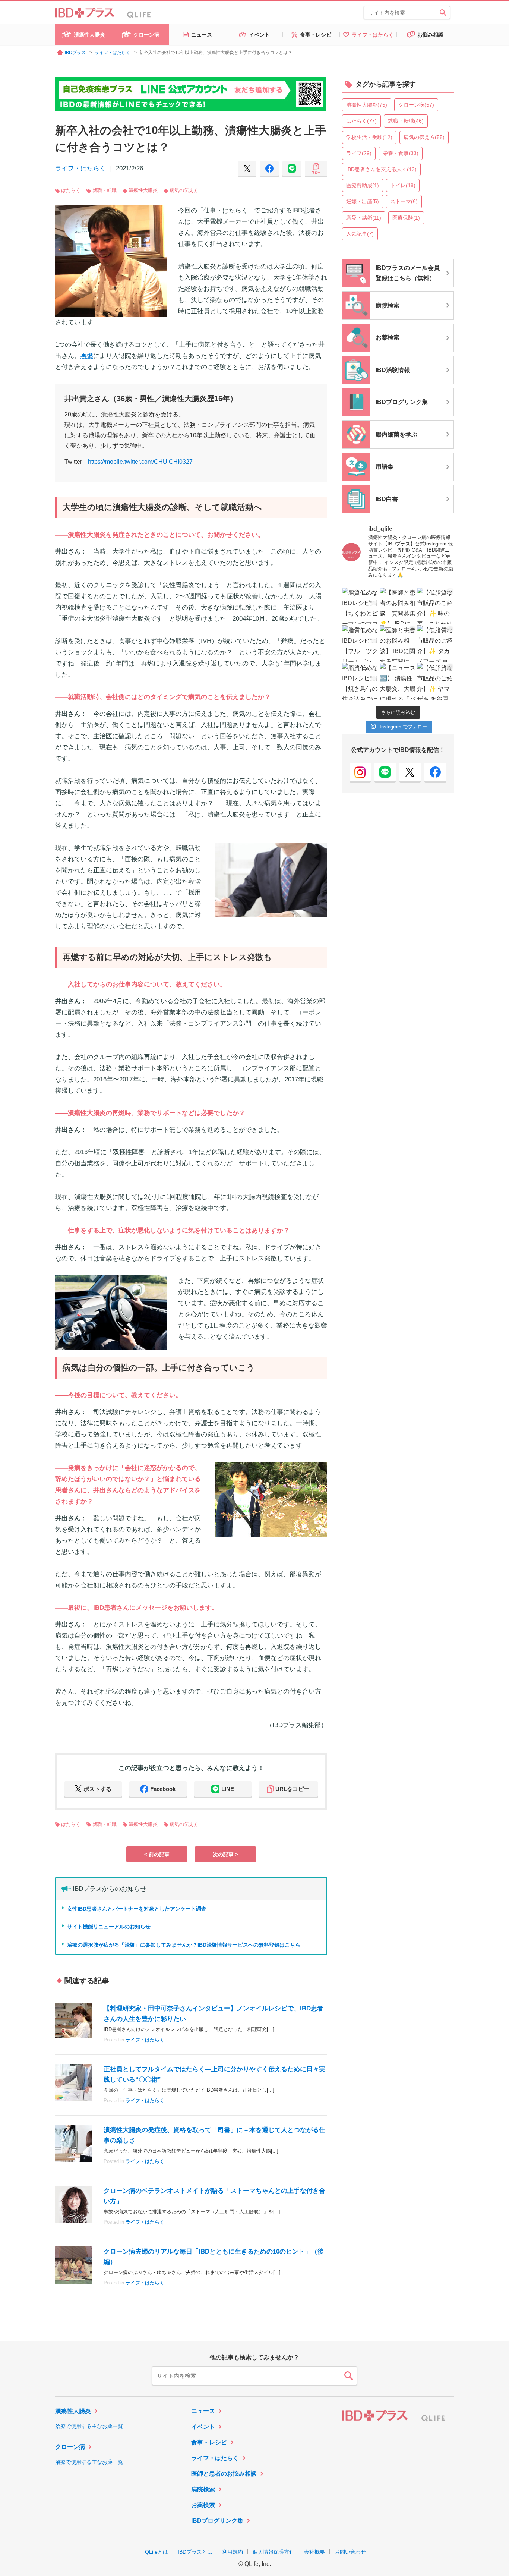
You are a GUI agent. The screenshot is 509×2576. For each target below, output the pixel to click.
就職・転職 (105, 190)
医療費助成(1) (363, 185)
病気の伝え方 (184, 190)
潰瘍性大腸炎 (143, 190)
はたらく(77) (361, 121)
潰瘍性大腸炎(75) (367, 105)
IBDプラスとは (195, 2552)
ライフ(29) (359, 153)
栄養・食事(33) (401, 153)
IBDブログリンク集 (217, 2521)
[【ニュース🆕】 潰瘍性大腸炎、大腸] (398, 681)
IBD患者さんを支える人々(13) (381, 169)
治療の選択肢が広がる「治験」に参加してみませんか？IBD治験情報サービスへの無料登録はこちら (184, 1945)
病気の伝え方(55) (424, 137)
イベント (203, 2427)
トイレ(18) (403, 185)
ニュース (203, 2411)
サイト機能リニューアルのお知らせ (109, 1927)
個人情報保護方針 (274, 2552)
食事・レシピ (209, 2442)
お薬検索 (203, 2505)
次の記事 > (225, 1854)
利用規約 (233, 2552)
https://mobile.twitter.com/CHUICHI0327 (140, 462)
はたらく (71, 190)
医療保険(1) (406, 218)
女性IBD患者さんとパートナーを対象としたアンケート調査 (137, 1909)
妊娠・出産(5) (363, 201)
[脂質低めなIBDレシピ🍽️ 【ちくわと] (361, 606)
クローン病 (70, 2447)
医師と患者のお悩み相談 (224, 2474)
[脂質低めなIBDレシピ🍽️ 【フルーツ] (361, 644)
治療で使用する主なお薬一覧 (89, 2426)
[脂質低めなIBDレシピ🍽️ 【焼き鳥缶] (361, 681)
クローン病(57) (416, 105)
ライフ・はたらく (80, 168)
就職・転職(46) (406, 121)
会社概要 (314, 2552)
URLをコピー (292, 1789)
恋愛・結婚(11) (364, 218)
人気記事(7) (360, 234)
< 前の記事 (157, 1854)
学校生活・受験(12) (369, 137)
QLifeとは (157, 2552)
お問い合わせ (350, 2552)
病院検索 (203, 2489)
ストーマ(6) (404, 201)
